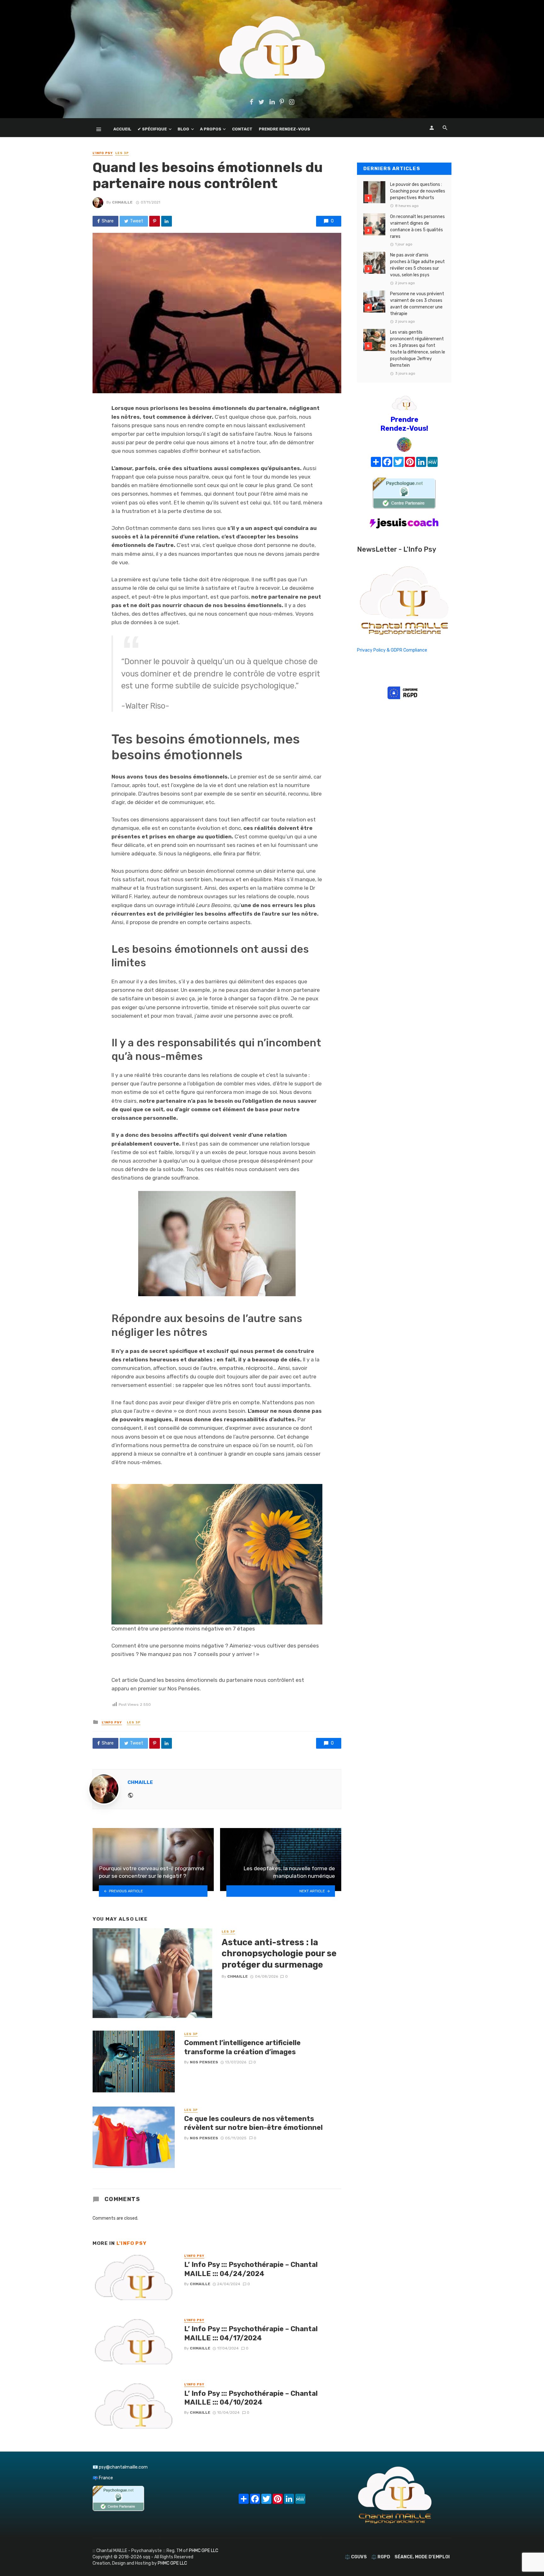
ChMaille (122, 202)
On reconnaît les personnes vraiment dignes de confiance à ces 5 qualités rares (417, 227)
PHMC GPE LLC (204, 2551)
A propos (211, 129)
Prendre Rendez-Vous (284, 129)
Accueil (122, 129)
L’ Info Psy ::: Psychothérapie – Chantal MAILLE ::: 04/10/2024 (251, 2398)
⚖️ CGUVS (356, 2557)
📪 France (103, 2478)
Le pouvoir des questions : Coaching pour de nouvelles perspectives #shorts (418, 191)
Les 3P (122, 153)
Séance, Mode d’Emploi (422, 2557)
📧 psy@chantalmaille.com (120, 2467)
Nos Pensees (204, 2062)
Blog (183, 129)
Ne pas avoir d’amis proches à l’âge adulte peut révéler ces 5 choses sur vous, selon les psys (417, 265)
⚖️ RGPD (381, 2557)
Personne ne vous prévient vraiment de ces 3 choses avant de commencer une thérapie (417, 304)
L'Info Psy (103, 153)
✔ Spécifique (152, 129)
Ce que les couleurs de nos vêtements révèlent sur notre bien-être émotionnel (253, 2123)
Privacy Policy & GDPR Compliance (392, 650)
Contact (242, 129)
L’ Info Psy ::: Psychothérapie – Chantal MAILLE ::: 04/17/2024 (251, 2333)
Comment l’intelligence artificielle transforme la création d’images (242, 2047)
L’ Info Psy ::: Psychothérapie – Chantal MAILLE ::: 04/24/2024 (251, 2269)
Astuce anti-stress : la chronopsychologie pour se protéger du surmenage (279, 1953)
